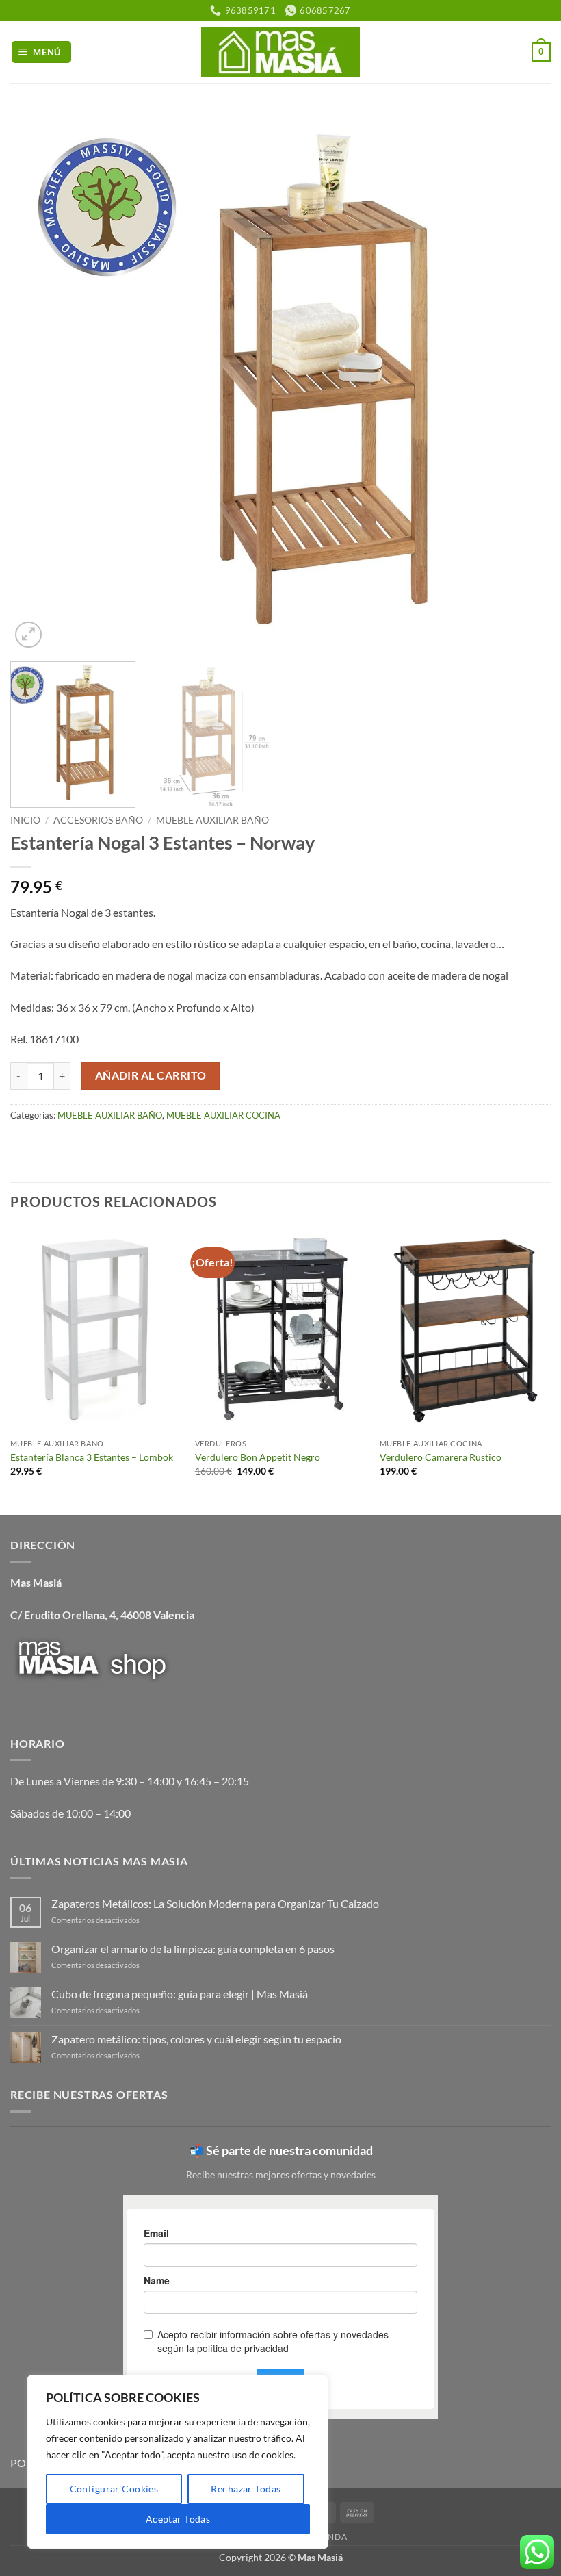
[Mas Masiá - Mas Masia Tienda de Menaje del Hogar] (281, 52)
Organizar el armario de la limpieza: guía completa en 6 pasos (193, 1949)
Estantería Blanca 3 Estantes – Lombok (92, 1457)
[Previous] (38, 381)
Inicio (25, 820)
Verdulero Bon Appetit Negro (258, 1457)
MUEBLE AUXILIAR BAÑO (212, 820)
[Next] (523, 381)
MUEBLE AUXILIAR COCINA (223, 1115)
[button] (42, 52)
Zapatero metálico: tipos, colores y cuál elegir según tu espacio (196, 2039)
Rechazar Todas (246, 2489)
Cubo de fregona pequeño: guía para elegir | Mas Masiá (180, 1994)
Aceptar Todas (178, 2519)
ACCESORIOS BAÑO (98, 820)
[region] (178, 2462)
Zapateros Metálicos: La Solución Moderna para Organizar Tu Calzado (215, 1903)
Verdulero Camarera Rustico (441, 1457)
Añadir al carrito (151, 1075)
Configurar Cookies (114, 2489)
